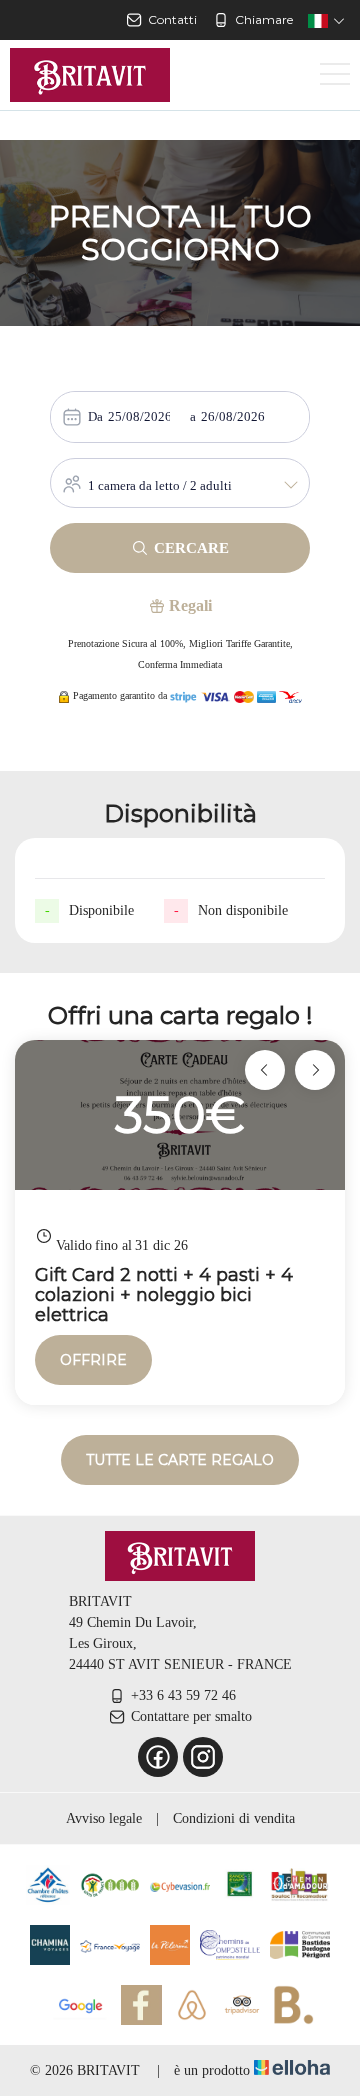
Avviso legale (104, 1818)
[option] (180, 1222)
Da (95, 416)
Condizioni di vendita (234, 1818)
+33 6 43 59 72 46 (183, 1695)
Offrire (93, 1360)
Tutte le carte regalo (180, 1460)
